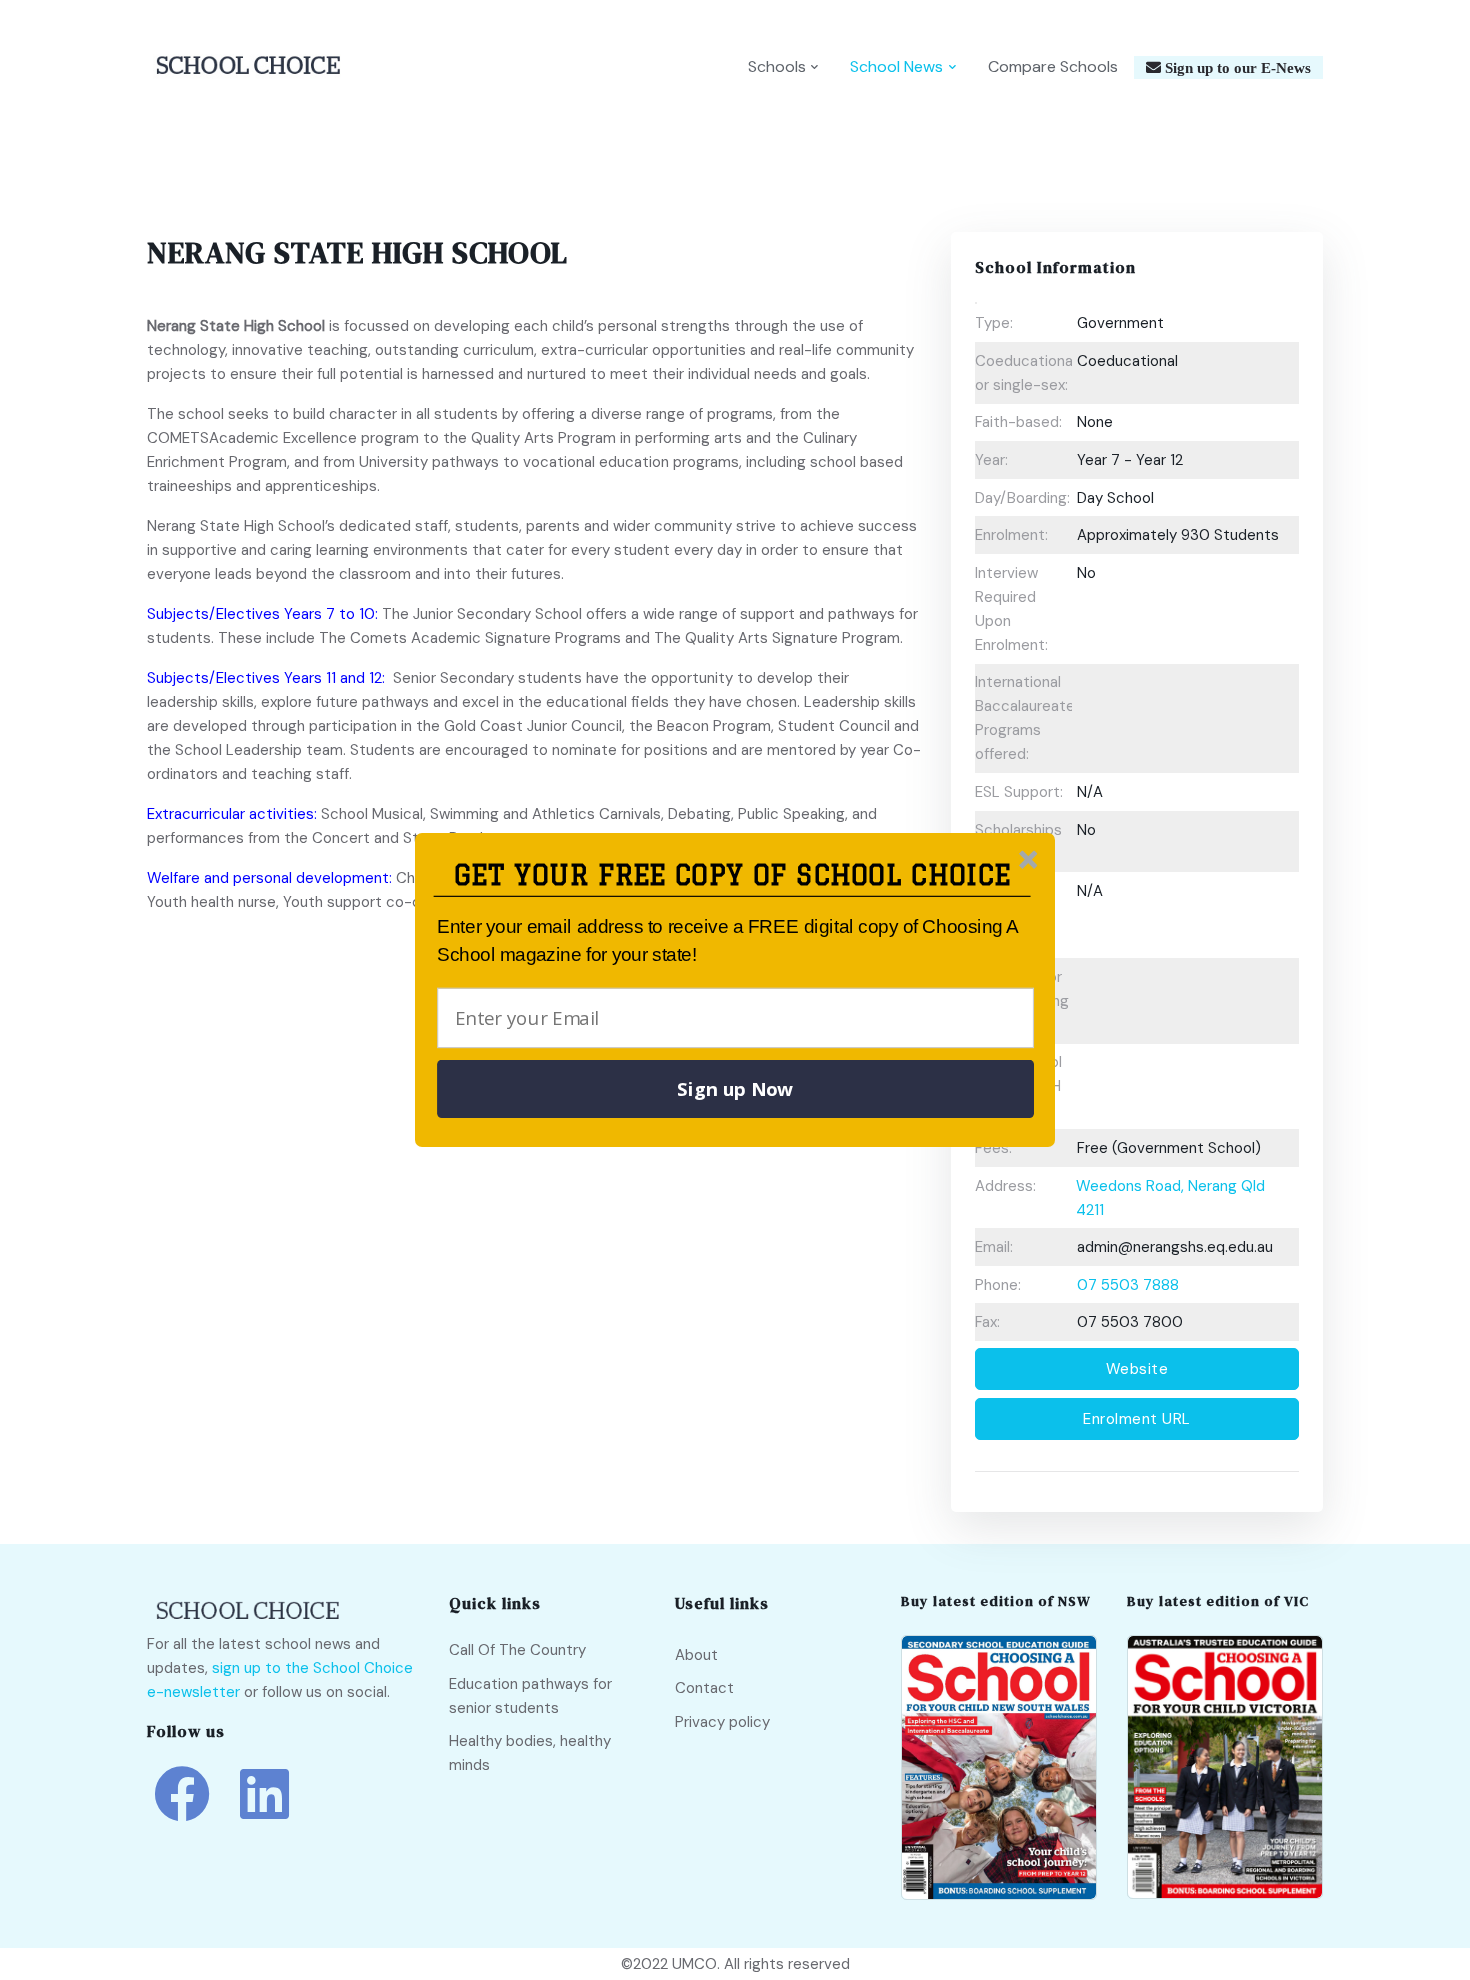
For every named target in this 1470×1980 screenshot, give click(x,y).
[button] (732, 875)
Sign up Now (735, 1089)
